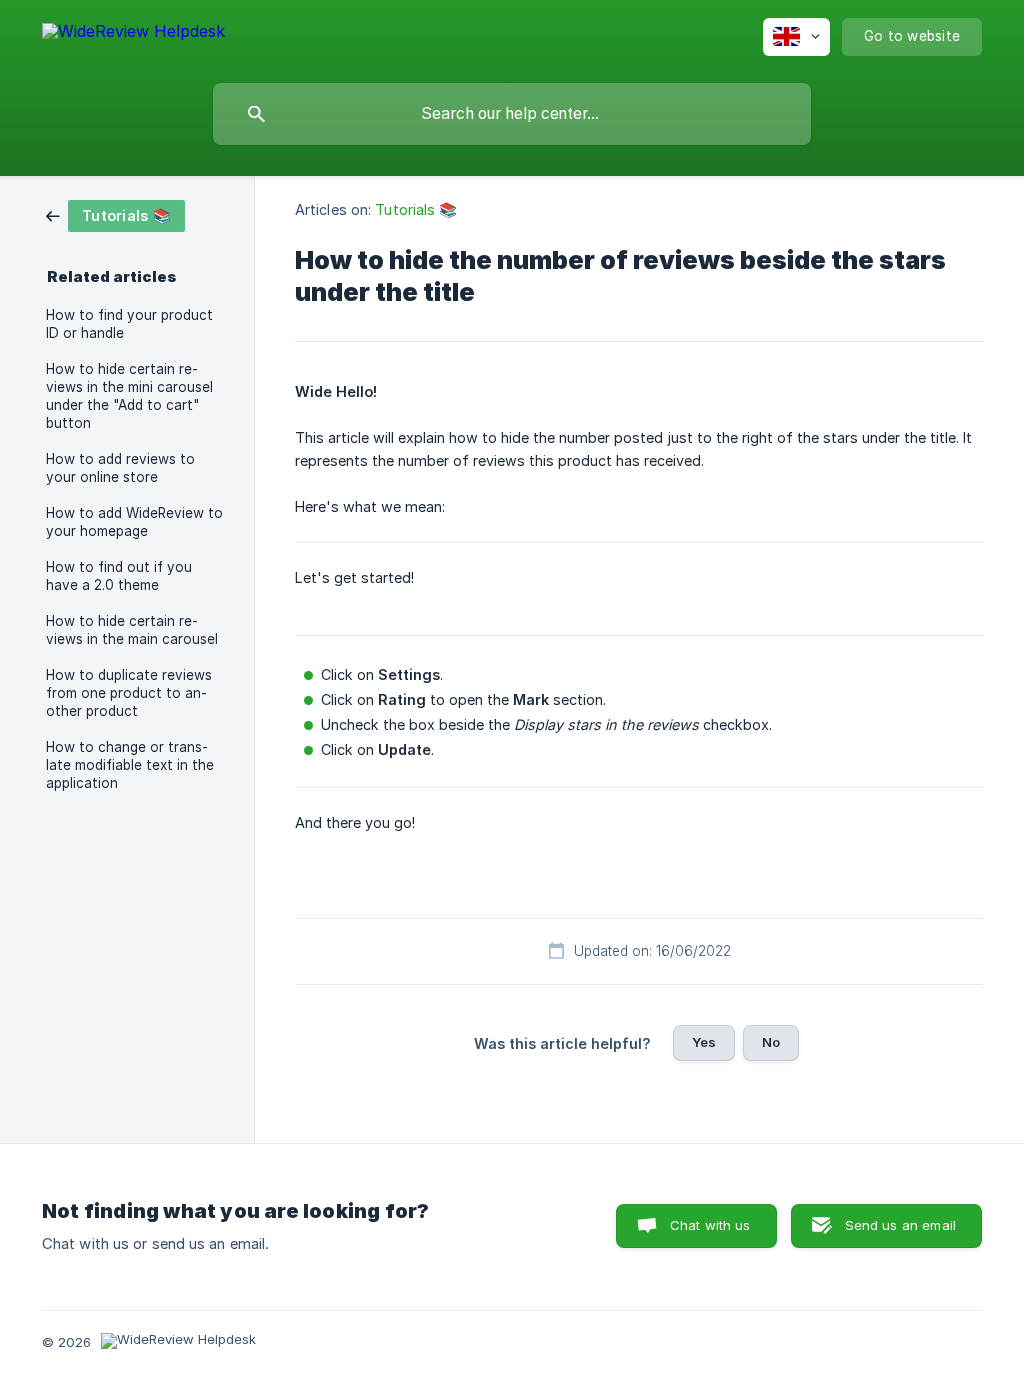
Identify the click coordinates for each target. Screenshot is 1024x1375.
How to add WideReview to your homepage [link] (134, 522)
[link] (115, 214)
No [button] (771, 1042)
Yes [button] (704, 1042)
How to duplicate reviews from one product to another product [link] (129, 693)
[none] (133, 34)
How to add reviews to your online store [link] (120, 468)
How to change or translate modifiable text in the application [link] (130, 765)
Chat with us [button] (710, 1225)
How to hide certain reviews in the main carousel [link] (132, 630)
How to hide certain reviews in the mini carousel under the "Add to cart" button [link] (129, 396)
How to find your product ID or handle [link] (129, 324)
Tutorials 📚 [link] (416, 209)
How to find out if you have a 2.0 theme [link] (119, 576)
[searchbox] (512, 114)
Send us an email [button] (900, 1225)
